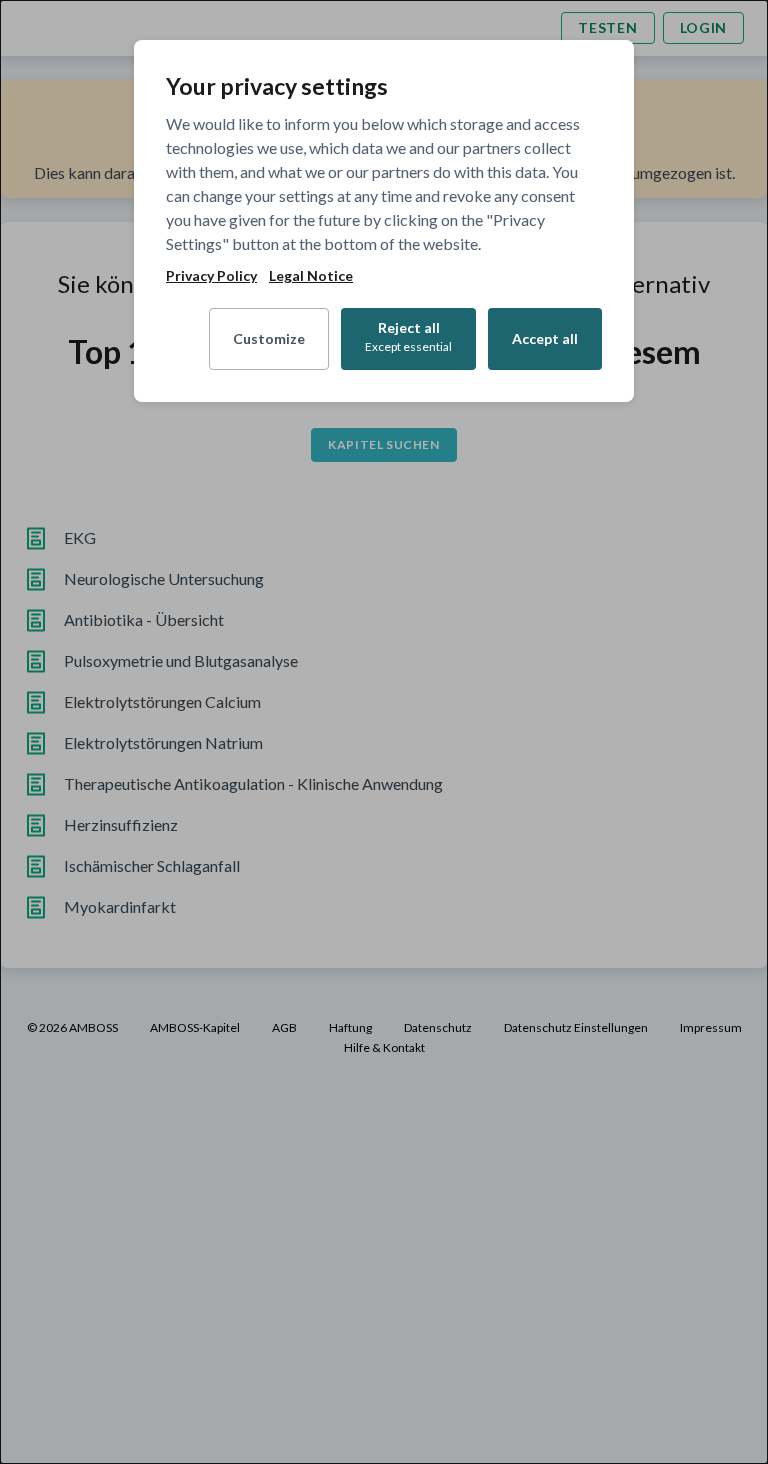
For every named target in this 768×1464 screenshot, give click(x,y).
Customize (269, 338)
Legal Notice (311, 276)
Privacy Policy (211, 276)
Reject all (408, 336)
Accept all (545, 338)
